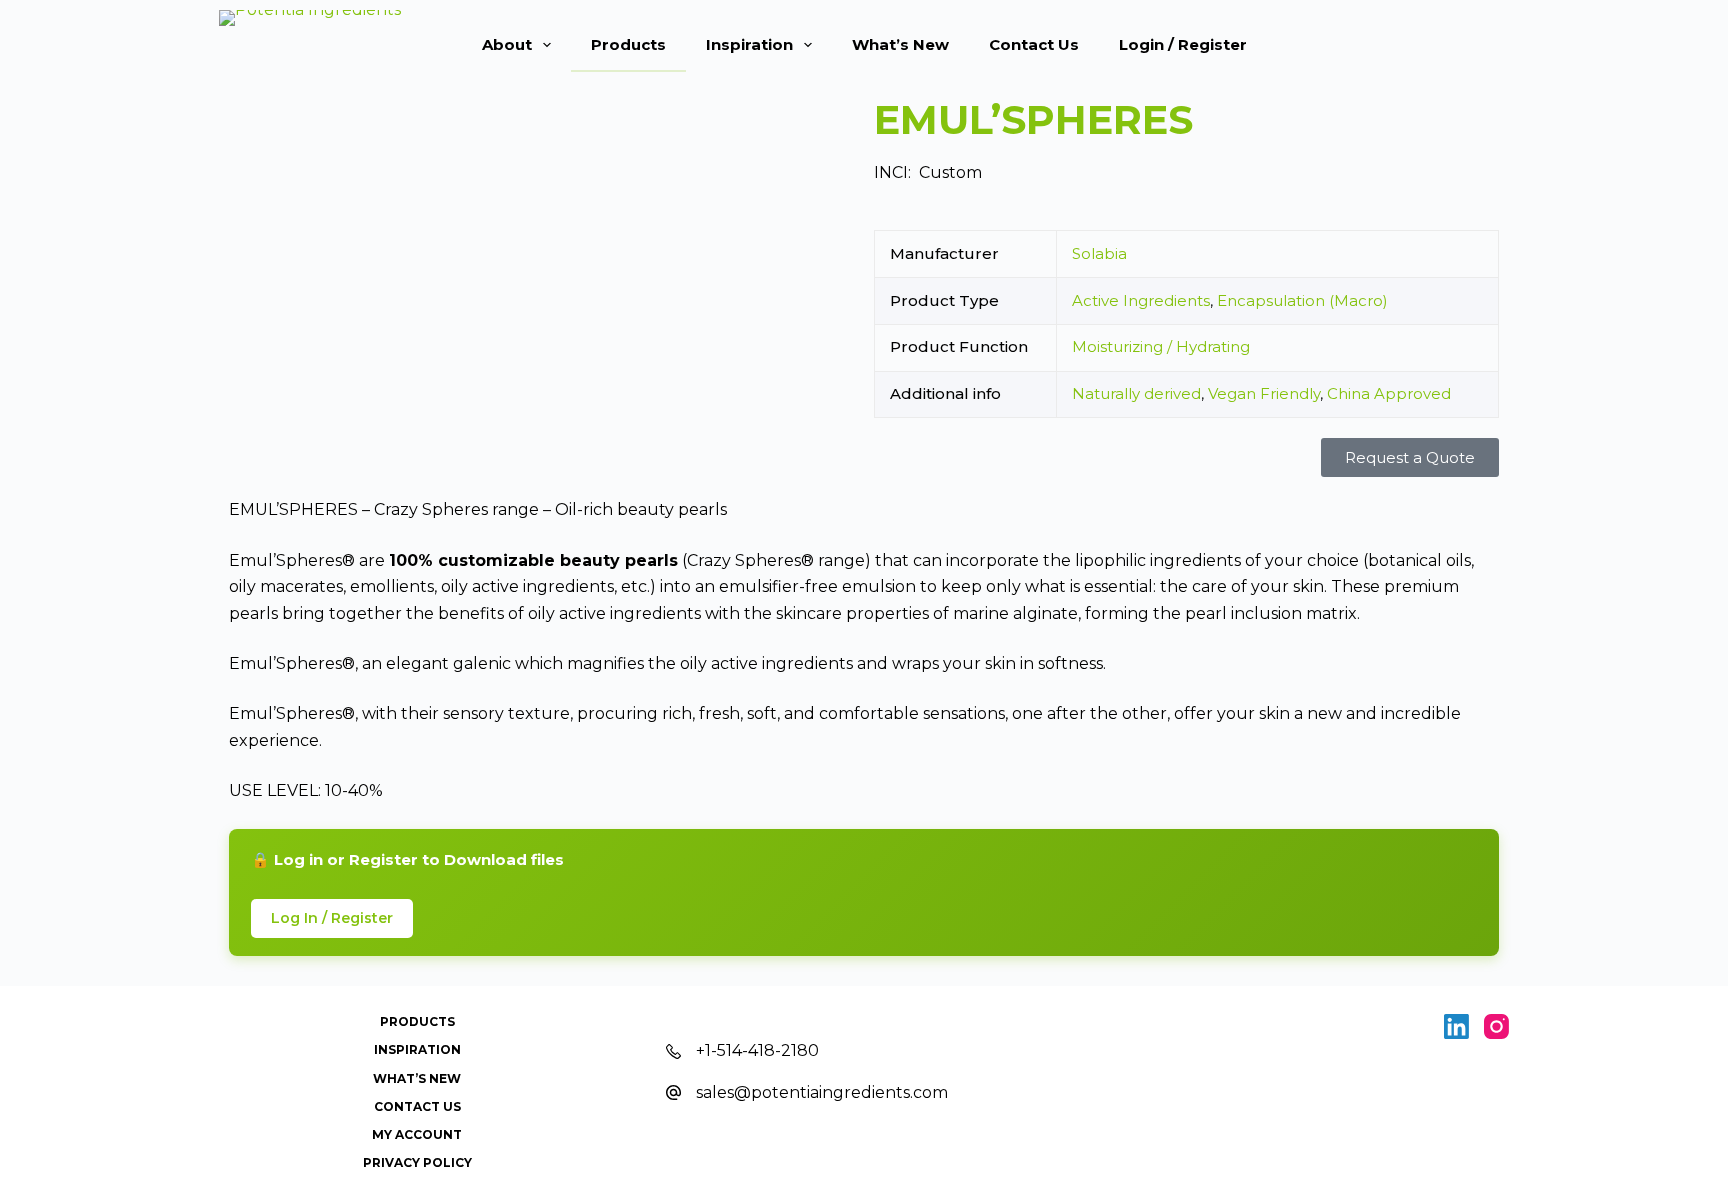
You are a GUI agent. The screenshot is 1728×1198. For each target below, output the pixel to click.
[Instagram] (1496, 1026)
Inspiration (749, 44)
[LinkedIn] (1456, 1026)
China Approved (1389, 393)
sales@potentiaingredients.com (822, 1092)
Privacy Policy (417, 1162)
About (507, 44)
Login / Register (1183, 44)
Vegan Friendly (1264, 393)
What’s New (900, 44)
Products (628, 44)
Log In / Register (332, 918)
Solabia (1099, 253)
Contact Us (1034, 44)
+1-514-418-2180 (757, 1050)
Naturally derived (1136, 393)
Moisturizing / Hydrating (1161, 346)
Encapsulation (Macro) (1302, 300)
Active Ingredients (1141, 300)
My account (417, 1134)
